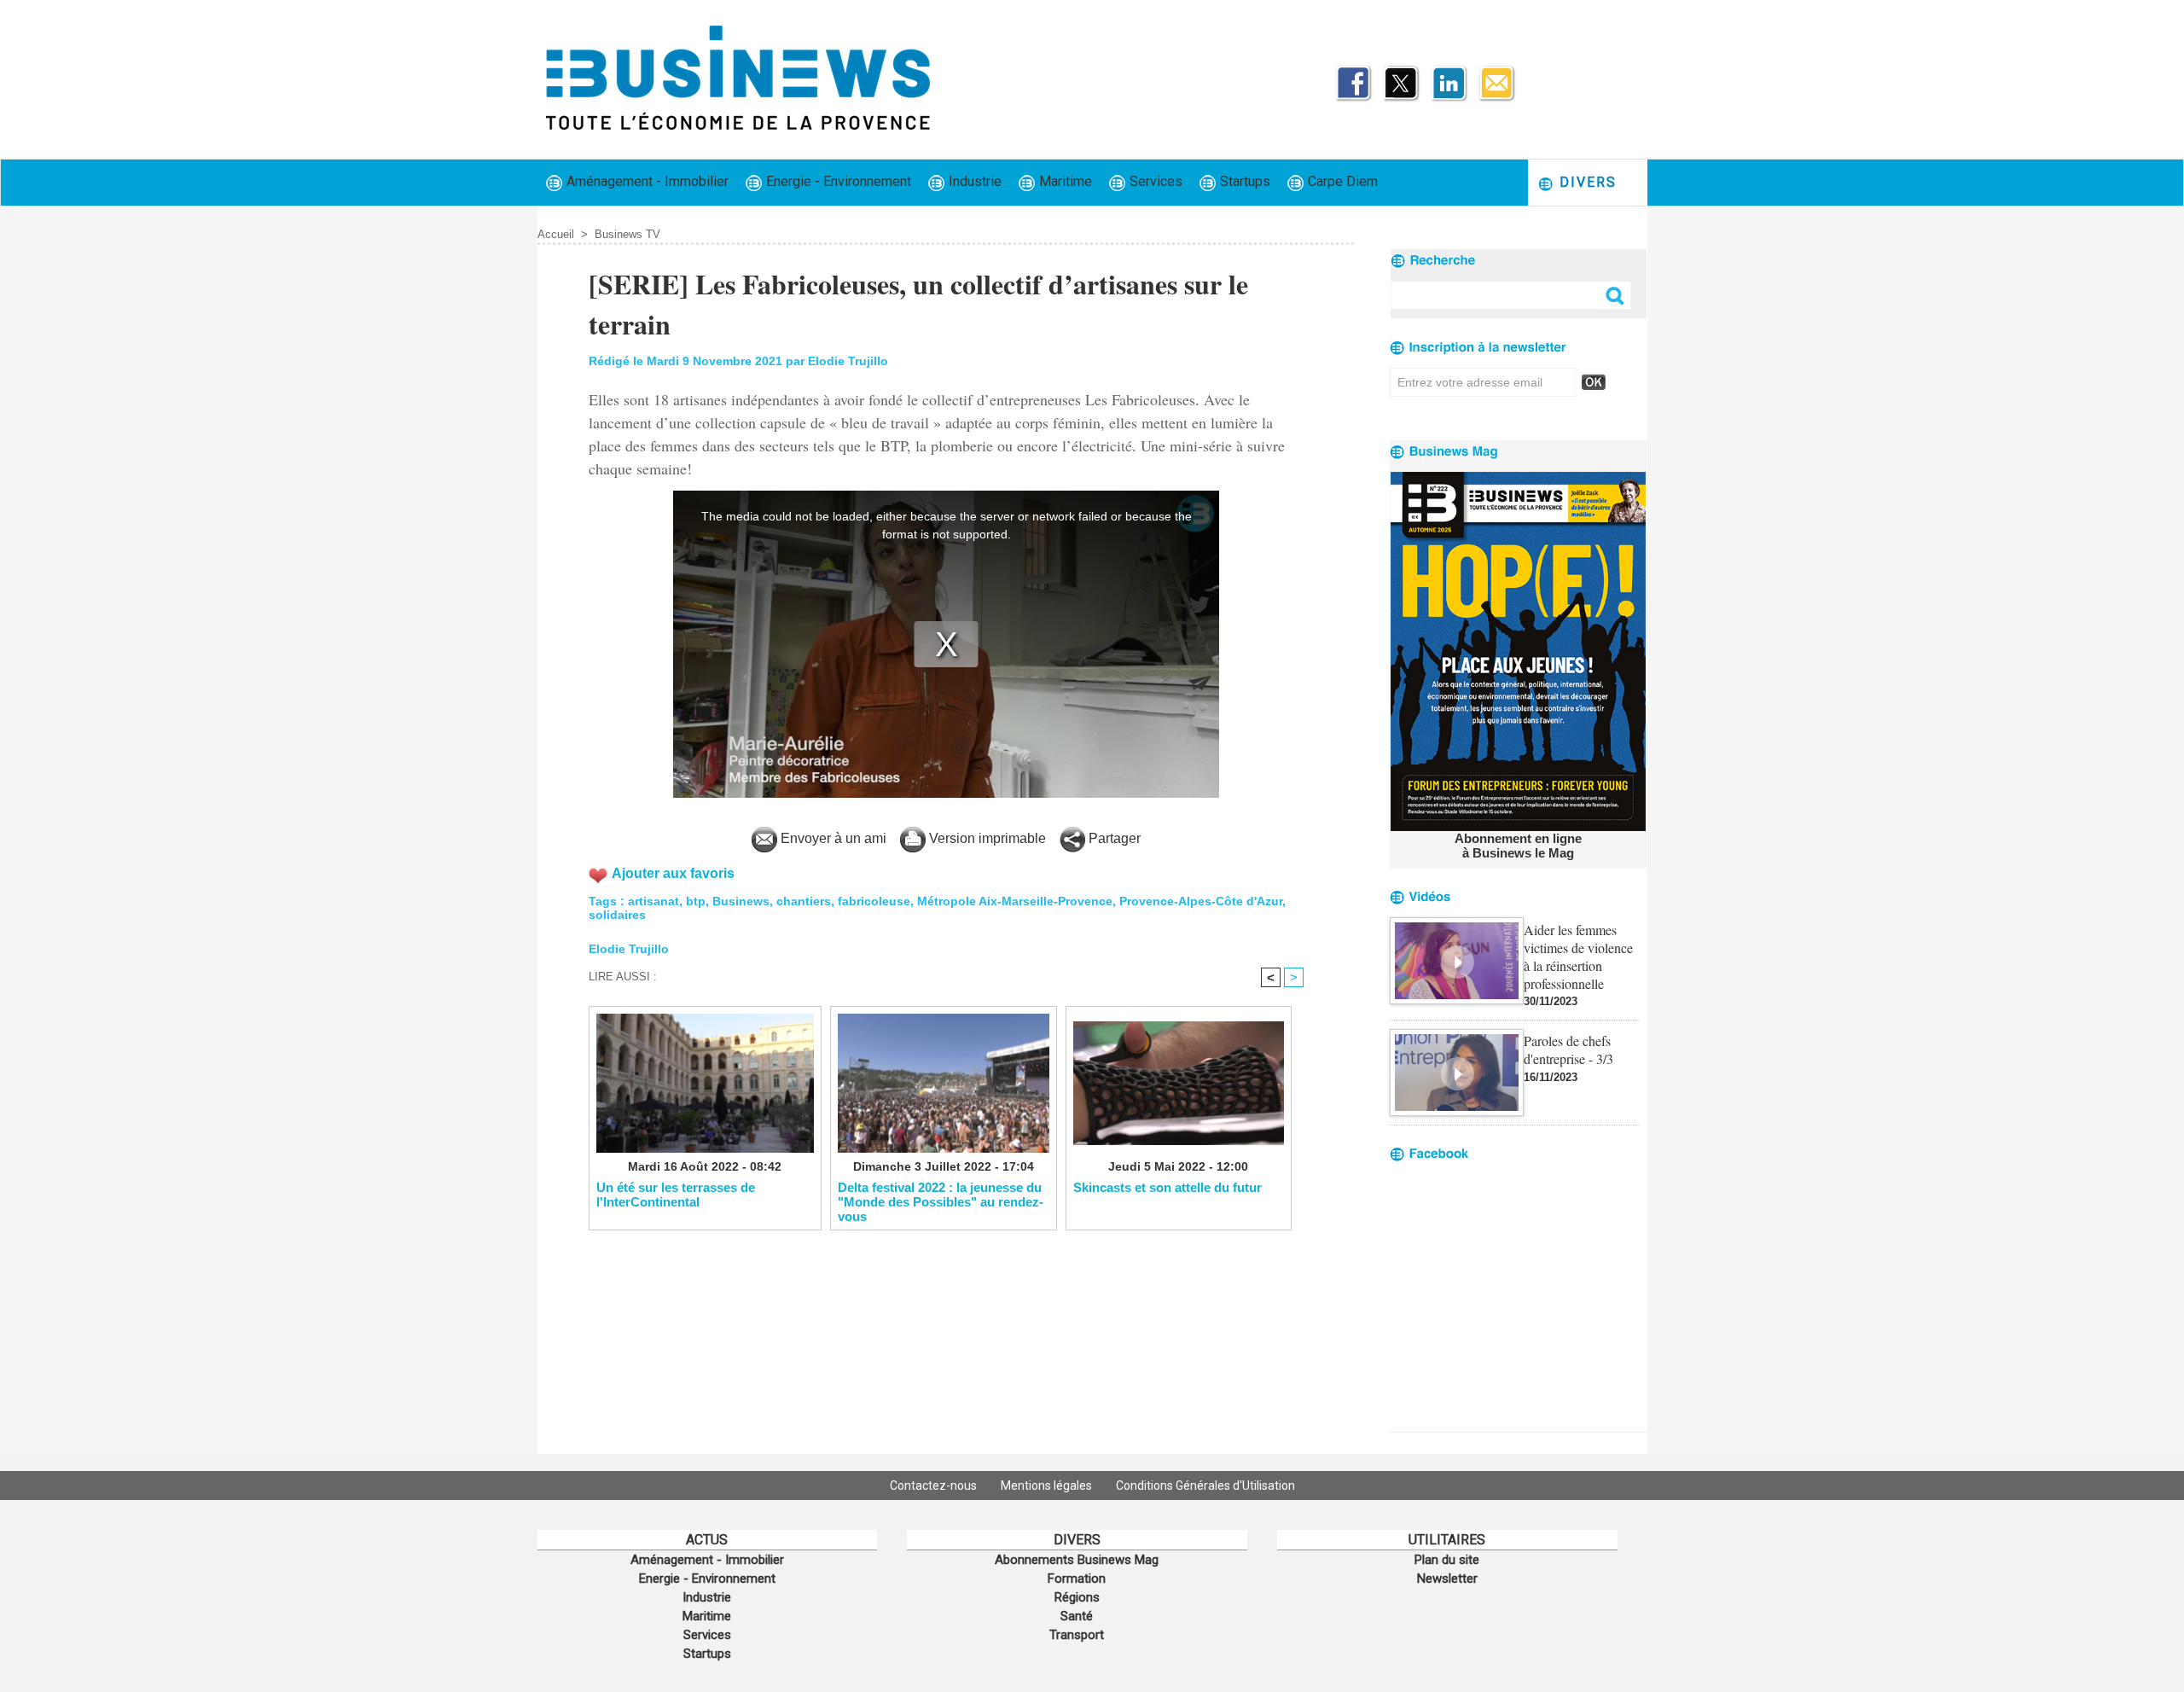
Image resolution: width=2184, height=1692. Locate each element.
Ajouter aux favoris (673, 873)
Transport (1077, 1635)
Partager (1113, 838)
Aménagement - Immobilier (646, 181)
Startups (1243, 181)
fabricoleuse (874, 901)
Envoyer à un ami (832, 838)
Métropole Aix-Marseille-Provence (1015, 901)
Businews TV (627, 234)
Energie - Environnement (837, 181)
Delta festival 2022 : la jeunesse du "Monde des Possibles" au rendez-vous (941, 1201)
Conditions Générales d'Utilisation (1205, 1486)
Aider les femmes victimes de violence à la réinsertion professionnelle (1578, 956)
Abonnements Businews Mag (1077, 1560)
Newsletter (1447, 1579)
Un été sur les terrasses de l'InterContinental (676, 1195)
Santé (1077, 1616)
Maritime (1064, 181)
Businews (741, 901)
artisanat (653, 901)
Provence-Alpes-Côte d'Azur (1201, 901)
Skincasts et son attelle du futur (1168, 1187)
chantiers (804, 901)
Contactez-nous (935, 1486)
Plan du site (1447, 1560)
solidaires (617, 915)
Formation (1077, 1579)
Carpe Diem (1341, 181)
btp (696, 901)
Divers (1586, 182)
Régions (1077, 1597)
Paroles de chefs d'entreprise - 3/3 (1568, 1050)
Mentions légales (1048, 1486)
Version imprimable (986, 838)
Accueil (556, 234)
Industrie (973, 181)
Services (1154, 181)
